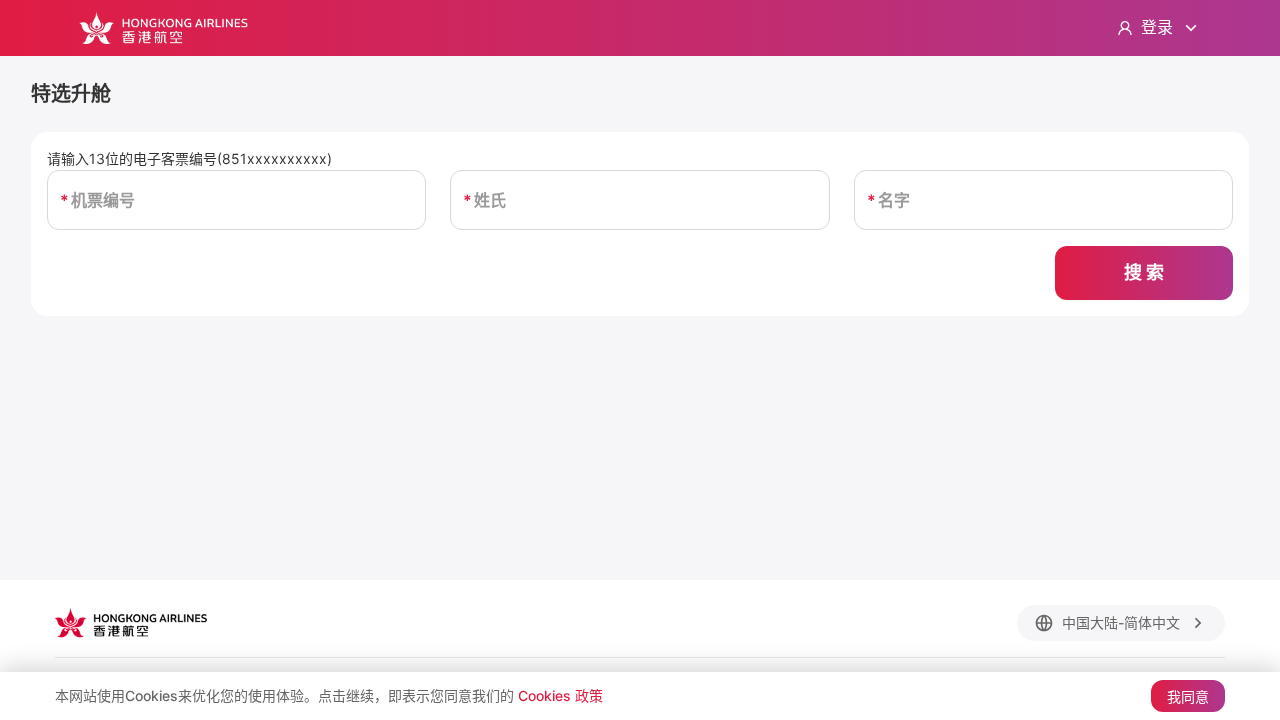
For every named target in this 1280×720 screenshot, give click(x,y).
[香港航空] (163, 28)
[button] (1121, 623)
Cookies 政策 (560, 695)
